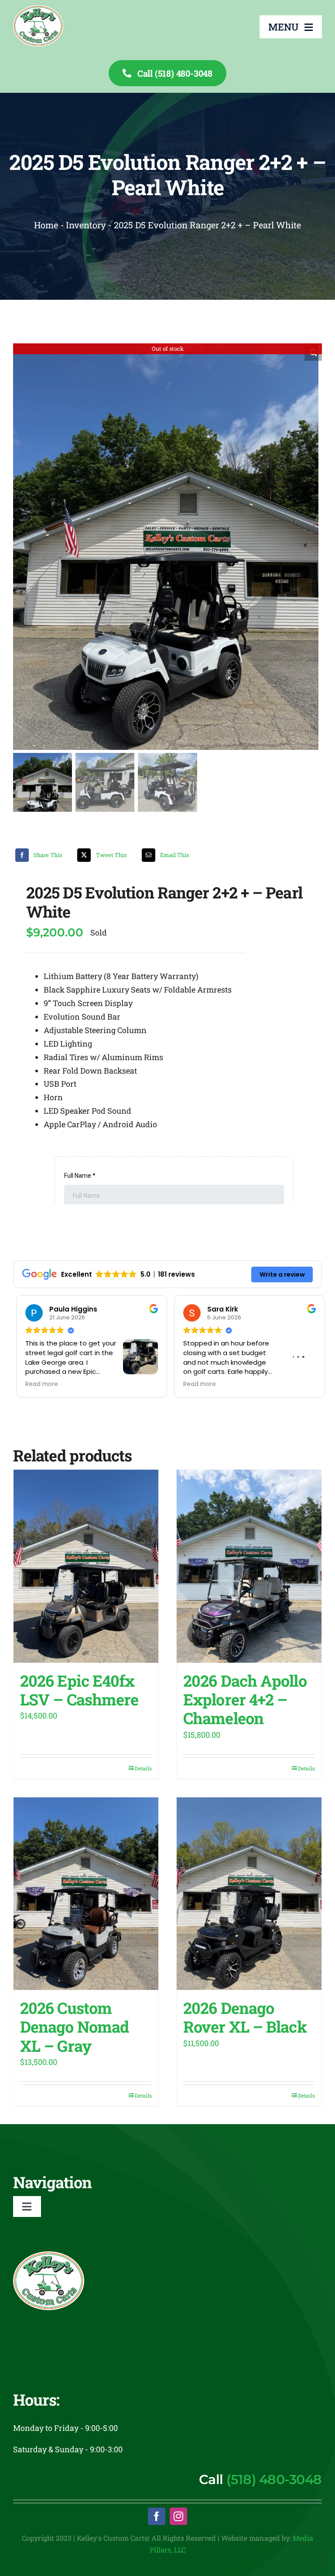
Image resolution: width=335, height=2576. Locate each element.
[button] (313, 352)
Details (143, 1768)
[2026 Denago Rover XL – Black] (249, 1894)
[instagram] (178, 2516)
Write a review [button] (282, 1274)
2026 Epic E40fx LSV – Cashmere (79, 1690)
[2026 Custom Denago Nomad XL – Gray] (86, 1894)
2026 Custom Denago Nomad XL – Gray (74, 2027)
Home (46, 225)
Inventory (86, 225)
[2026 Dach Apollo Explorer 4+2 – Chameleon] (249, 1566)
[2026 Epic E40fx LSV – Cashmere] (86, 1566)
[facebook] (157, 2516)
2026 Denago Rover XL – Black (245, 2017)
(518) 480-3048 (274, 2479)
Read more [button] (39, 1384)
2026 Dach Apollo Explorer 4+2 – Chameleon (245, 1699)
